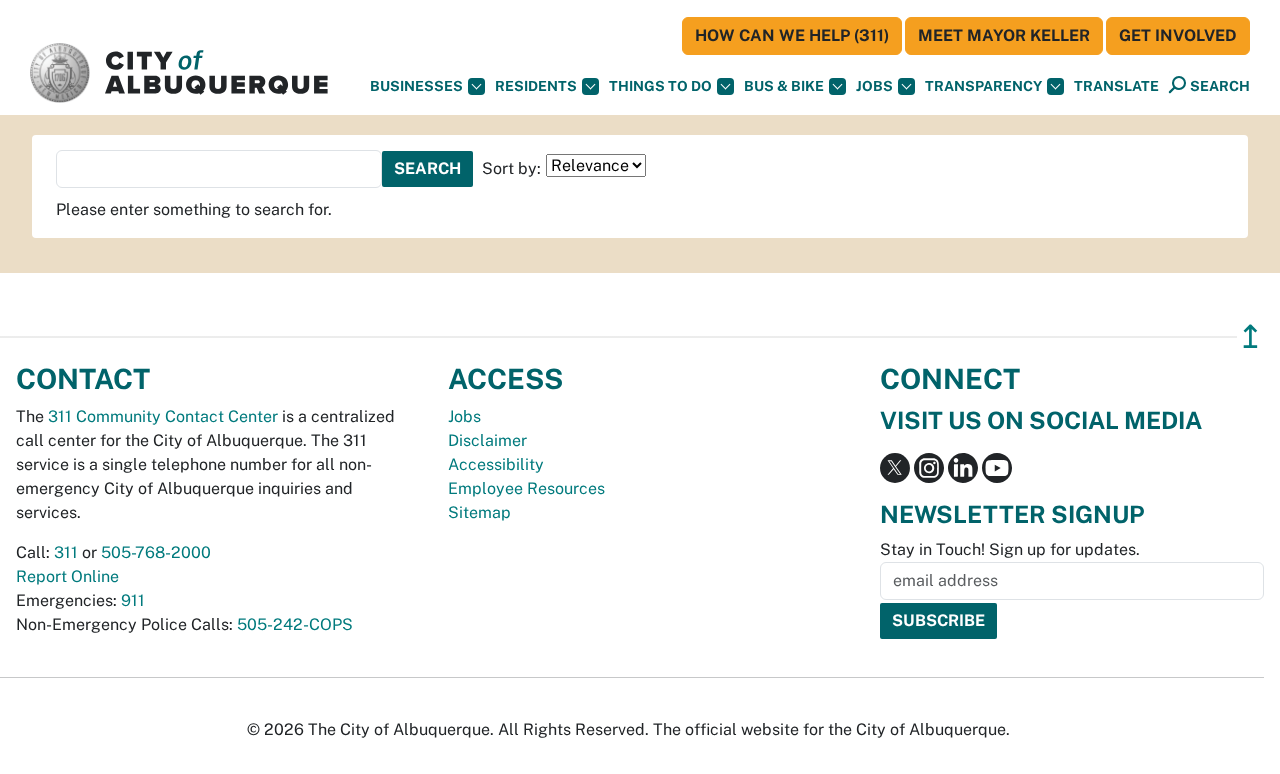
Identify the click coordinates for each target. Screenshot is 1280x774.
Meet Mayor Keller (1004, 35)
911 (133, 600)
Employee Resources (526, 488)
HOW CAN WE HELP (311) (792, 35)
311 (66, 552)
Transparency (983, 86)
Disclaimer (487, 440)
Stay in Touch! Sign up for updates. (1010, 549)
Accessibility (496, 464)
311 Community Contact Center (163, 416)
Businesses (416, 86)
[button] (1116, 86)
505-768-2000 (156, 552)
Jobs (874, 86)
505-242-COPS (295, 624)
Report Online (67, 576)
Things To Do (660, 86)
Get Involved (1178, 35)
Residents (536, 86)
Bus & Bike (784, 86)
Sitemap (479, 512)
